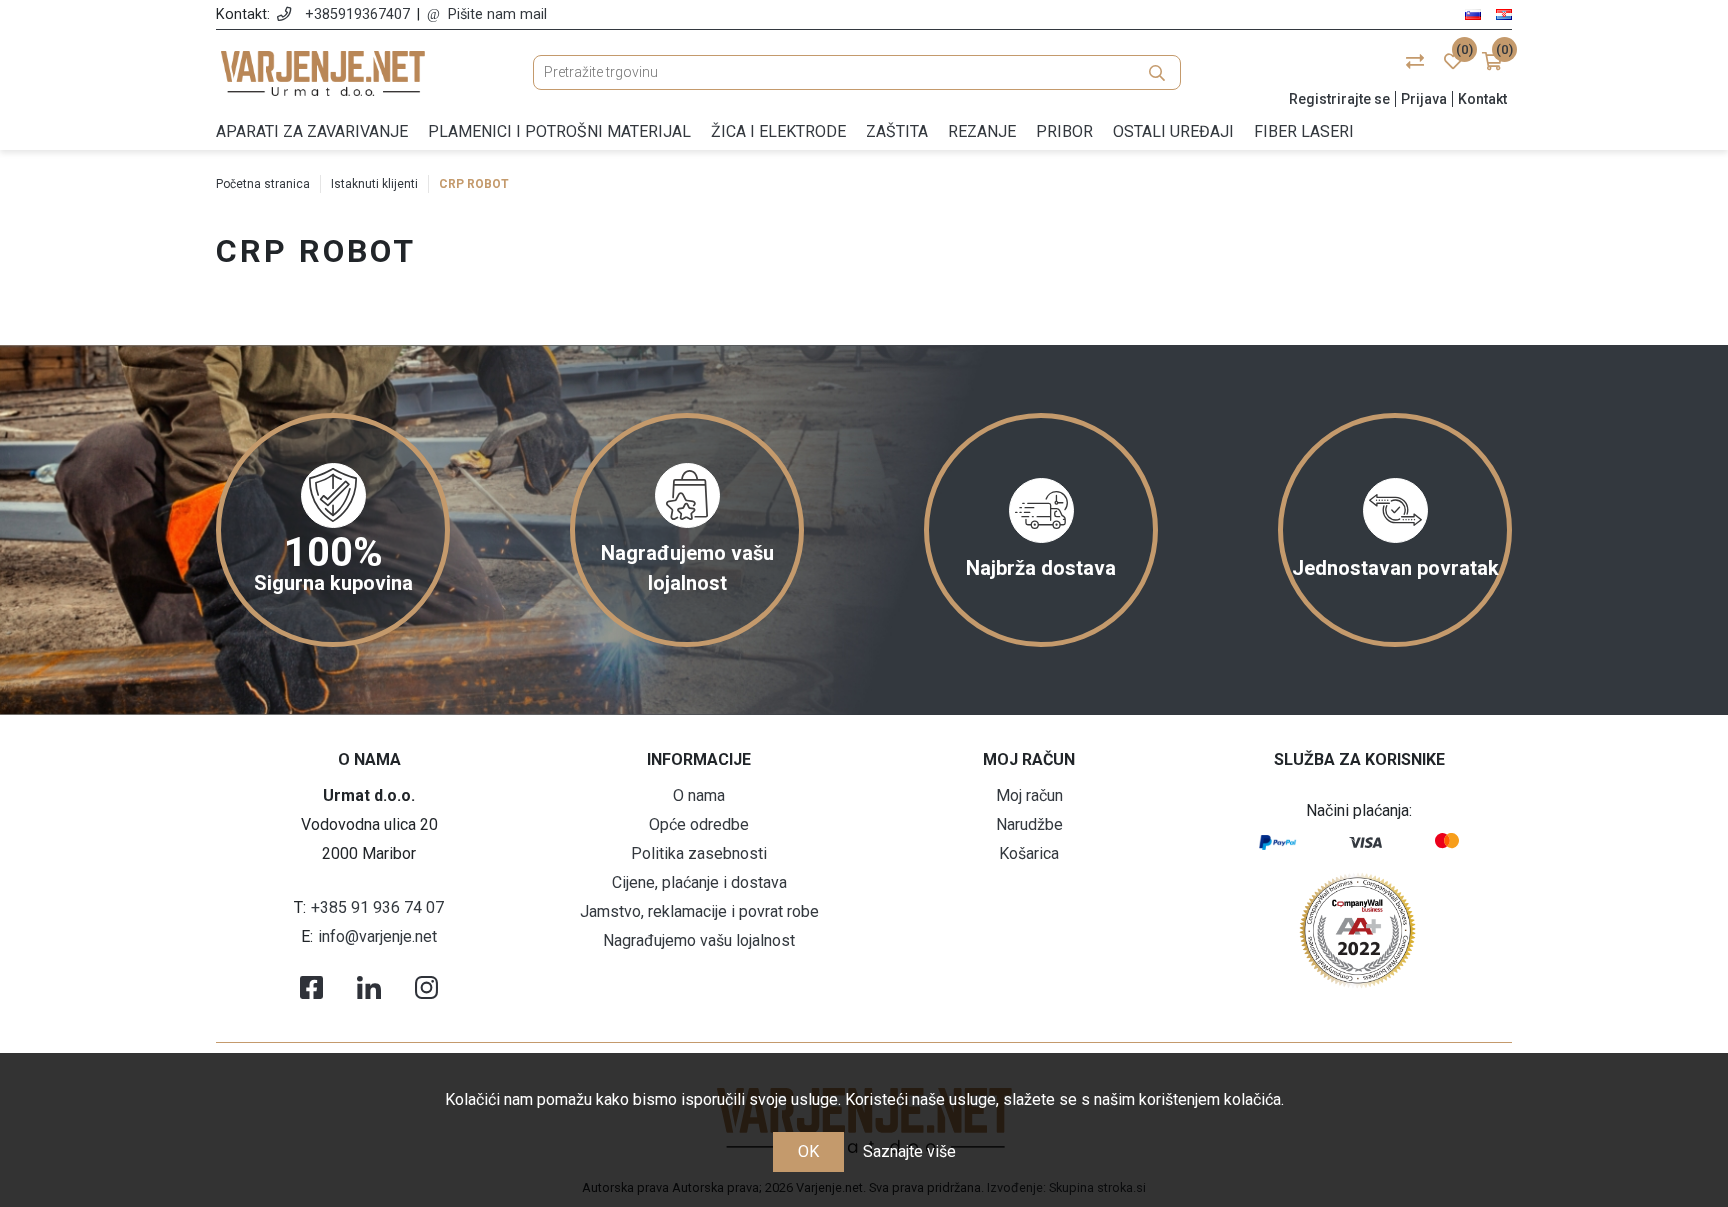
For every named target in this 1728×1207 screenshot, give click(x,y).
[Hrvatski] (1504, 13)
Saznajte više (909, 1151)
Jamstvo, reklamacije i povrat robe (699, 911)
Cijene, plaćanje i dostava (699, 882)
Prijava (1424, 99)
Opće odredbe (699, 824)
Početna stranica (263, 184)
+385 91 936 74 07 (377, 907)
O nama (699, 795)
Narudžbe (1029, 824)
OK (808, 1151)
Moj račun (1029, 795)
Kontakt (1482, 99)
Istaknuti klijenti (374, 184)
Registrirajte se (1339, 99)
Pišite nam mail (497, 14)
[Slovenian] (1473, 13)
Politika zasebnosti (699, 853)
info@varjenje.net (377, 936)
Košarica (1029, 853)
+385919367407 (357, 14)
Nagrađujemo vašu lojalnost (699, 940)
